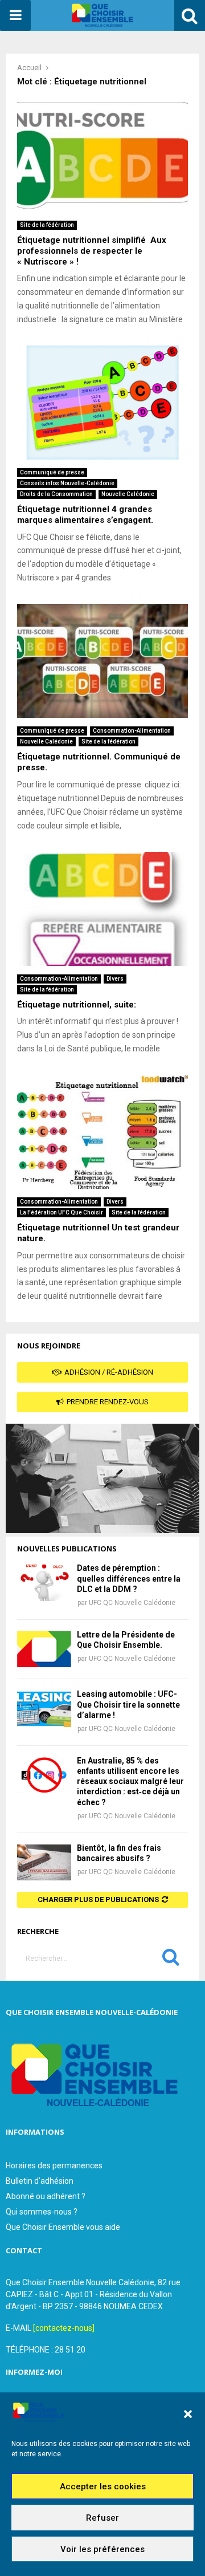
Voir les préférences (102, 2549)
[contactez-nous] (64, 2328)
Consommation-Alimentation (132, 731)
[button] (188, 2414)
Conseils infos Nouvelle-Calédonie (67, 483)
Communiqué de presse (52, 472)
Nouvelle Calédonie (128, 494)
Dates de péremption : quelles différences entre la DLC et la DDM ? (129, 1578)
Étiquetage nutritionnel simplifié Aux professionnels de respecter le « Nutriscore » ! (92, 251)
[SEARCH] (171, 1960)
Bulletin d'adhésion (40, 2181)
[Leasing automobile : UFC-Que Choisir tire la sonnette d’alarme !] (44, 1708)
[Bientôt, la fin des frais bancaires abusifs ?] (44, 1862)
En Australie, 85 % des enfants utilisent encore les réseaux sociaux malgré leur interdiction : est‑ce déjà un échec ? (130, 1781)
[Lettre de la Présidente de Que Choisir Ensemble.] (44, 1649)
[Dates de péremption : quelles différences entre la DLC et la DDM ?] (44, 1582)
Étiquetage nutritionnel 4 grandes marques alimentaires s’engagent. (85, 515)
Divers (115, 979)
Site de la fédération (47, 225)
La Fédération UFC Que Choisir (61, 1212)
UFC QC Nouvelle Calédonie (132, 1603)
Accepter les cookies (103, 2486)
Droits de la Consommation (56, 494)
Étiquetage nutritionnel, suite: (77, 1005)
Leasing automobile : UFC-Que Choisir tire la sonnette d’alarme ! (128, 1704)
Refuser (102, 2518)
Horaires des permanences (54, 2165)
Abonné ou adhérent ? (46, 2196)
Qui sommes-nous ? (42, 2212)
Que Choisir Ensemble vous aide (63, 2227)
